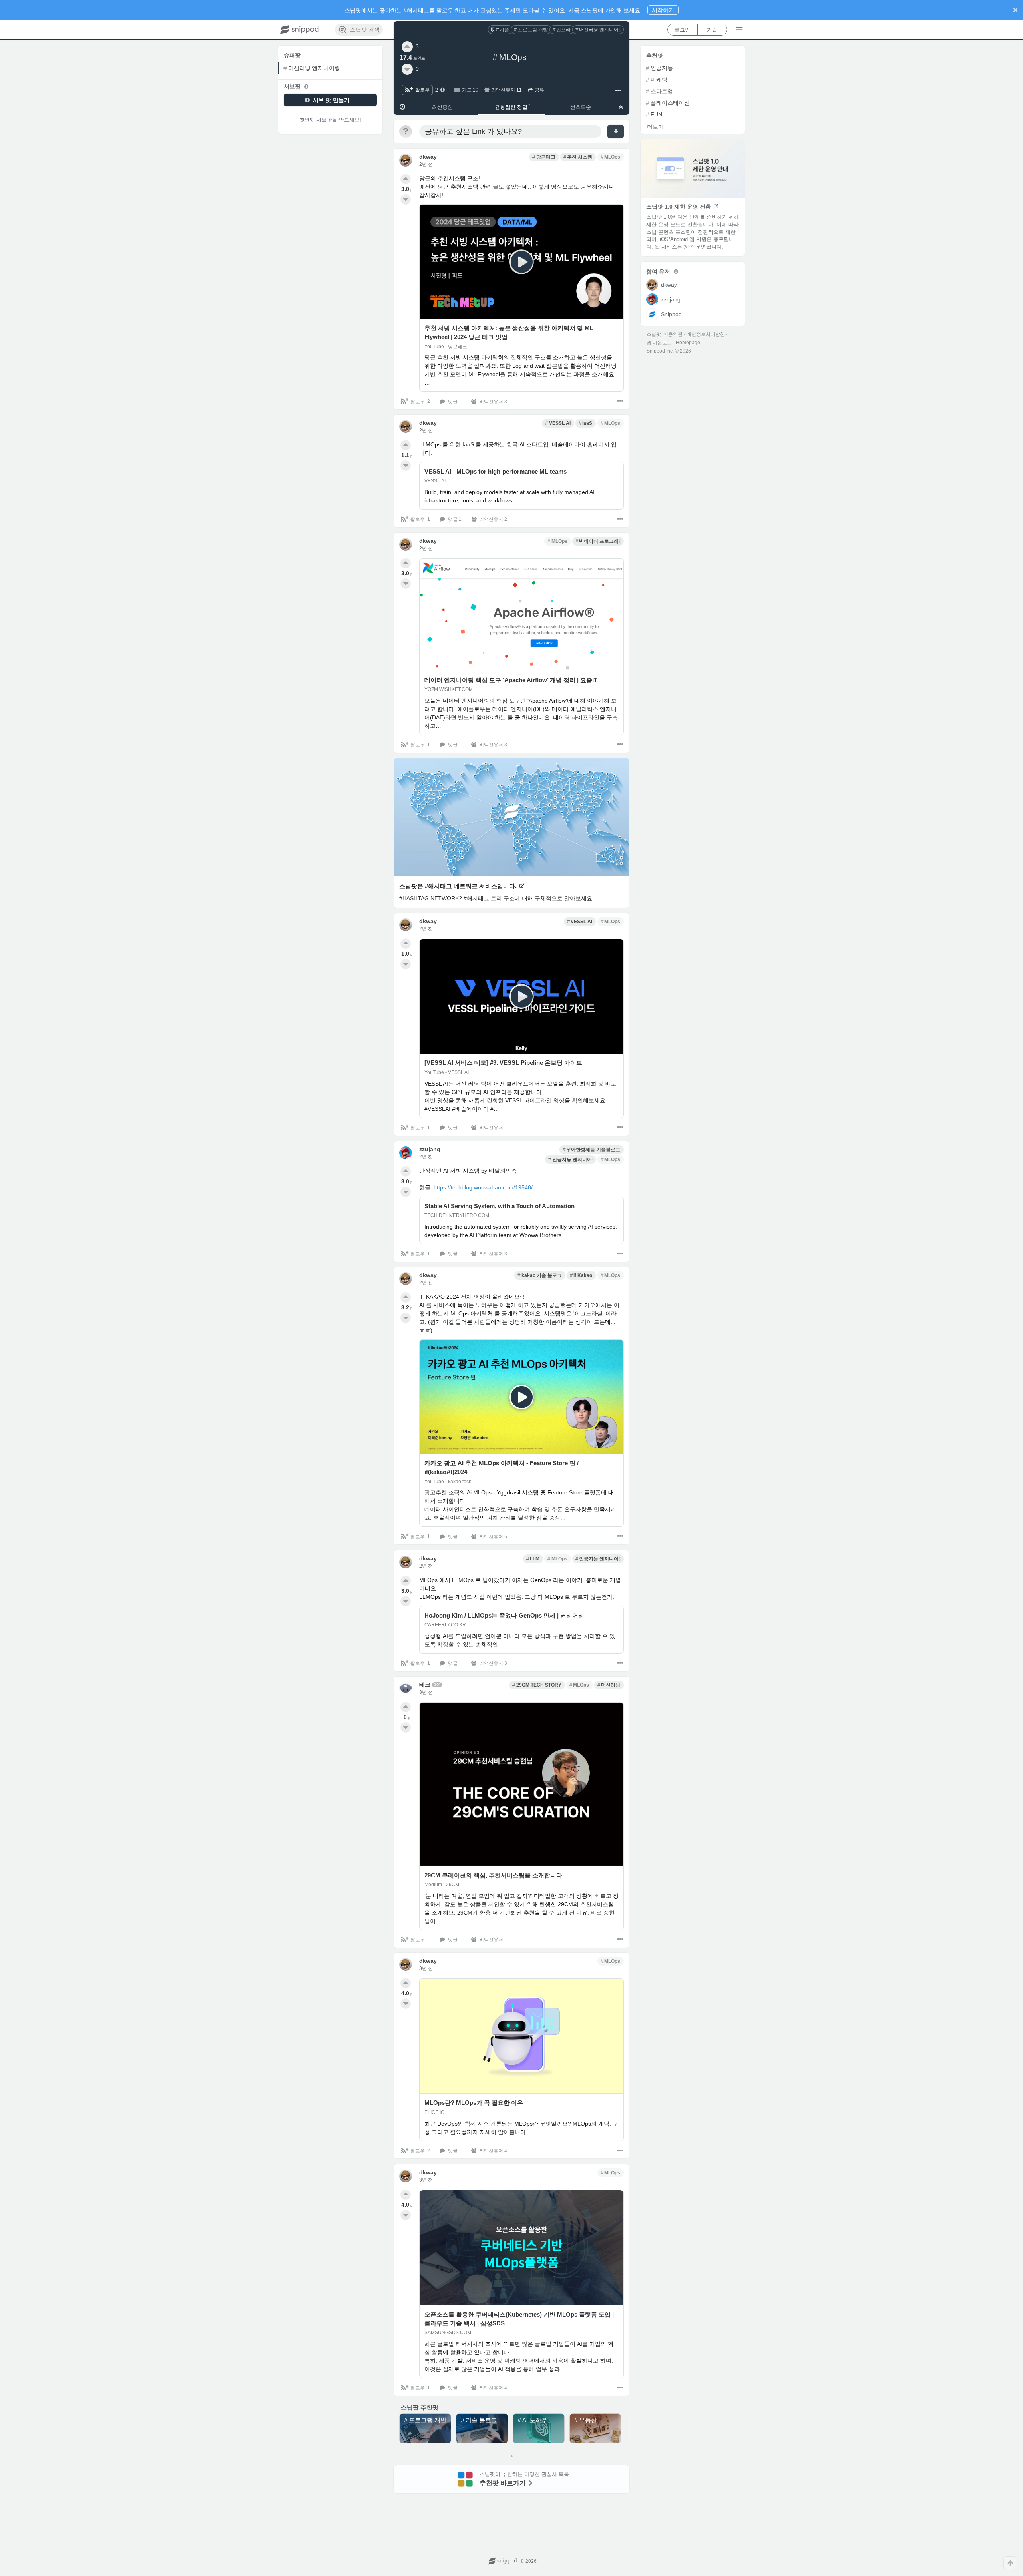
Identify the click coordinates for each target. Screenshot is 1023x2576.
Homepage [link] (688, 343)
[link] (500, 30)
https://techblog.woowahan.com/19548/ (483, 1187)
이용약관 (673, 334)
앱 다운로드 (659, 343)
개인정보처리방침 (706, 334)
